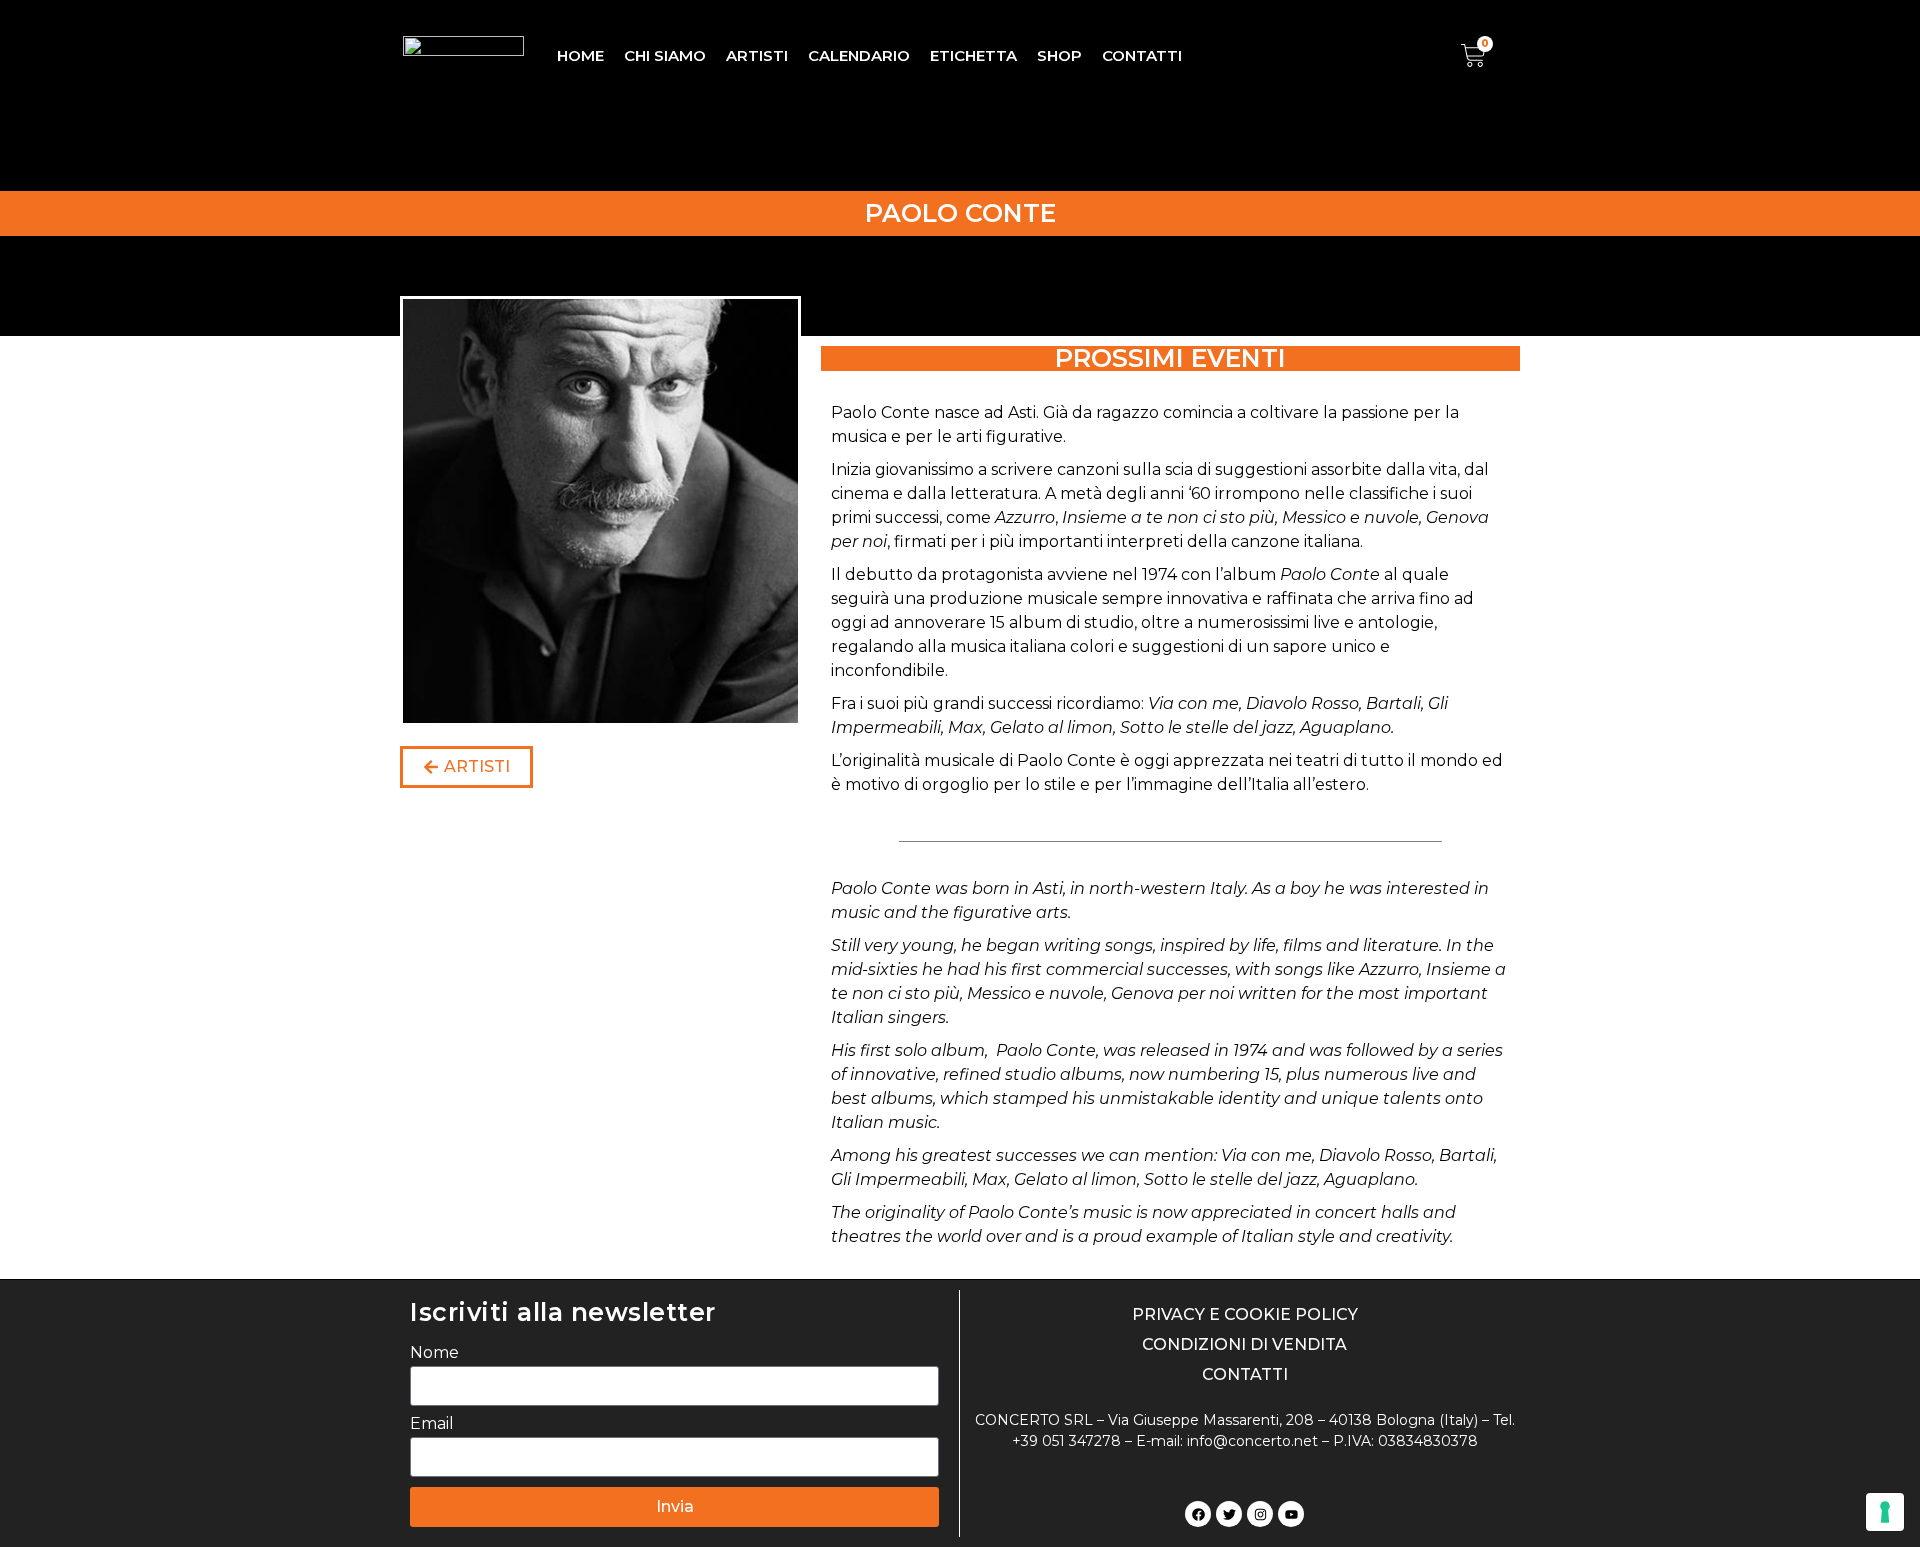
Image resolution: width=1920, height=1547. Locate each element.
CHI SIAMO (665, 55)
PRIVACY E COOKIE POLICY (1245, 1314)
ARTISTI (757, 55)
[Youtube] (1291, 1514)
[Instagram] (1260, 1514)
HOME (580, 55)
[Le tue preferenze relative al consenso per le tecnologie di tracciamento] (1885, 1512)
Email (432, 1424)
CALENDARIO (859, 55)
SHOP (1059, 55)
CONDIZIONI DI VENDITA (1244, 1344)
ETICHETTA (973, 55)
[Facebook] (1198, 1514)
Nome (434, 1353)
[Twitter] (1229, 1514)
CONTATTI (1142, 55)
